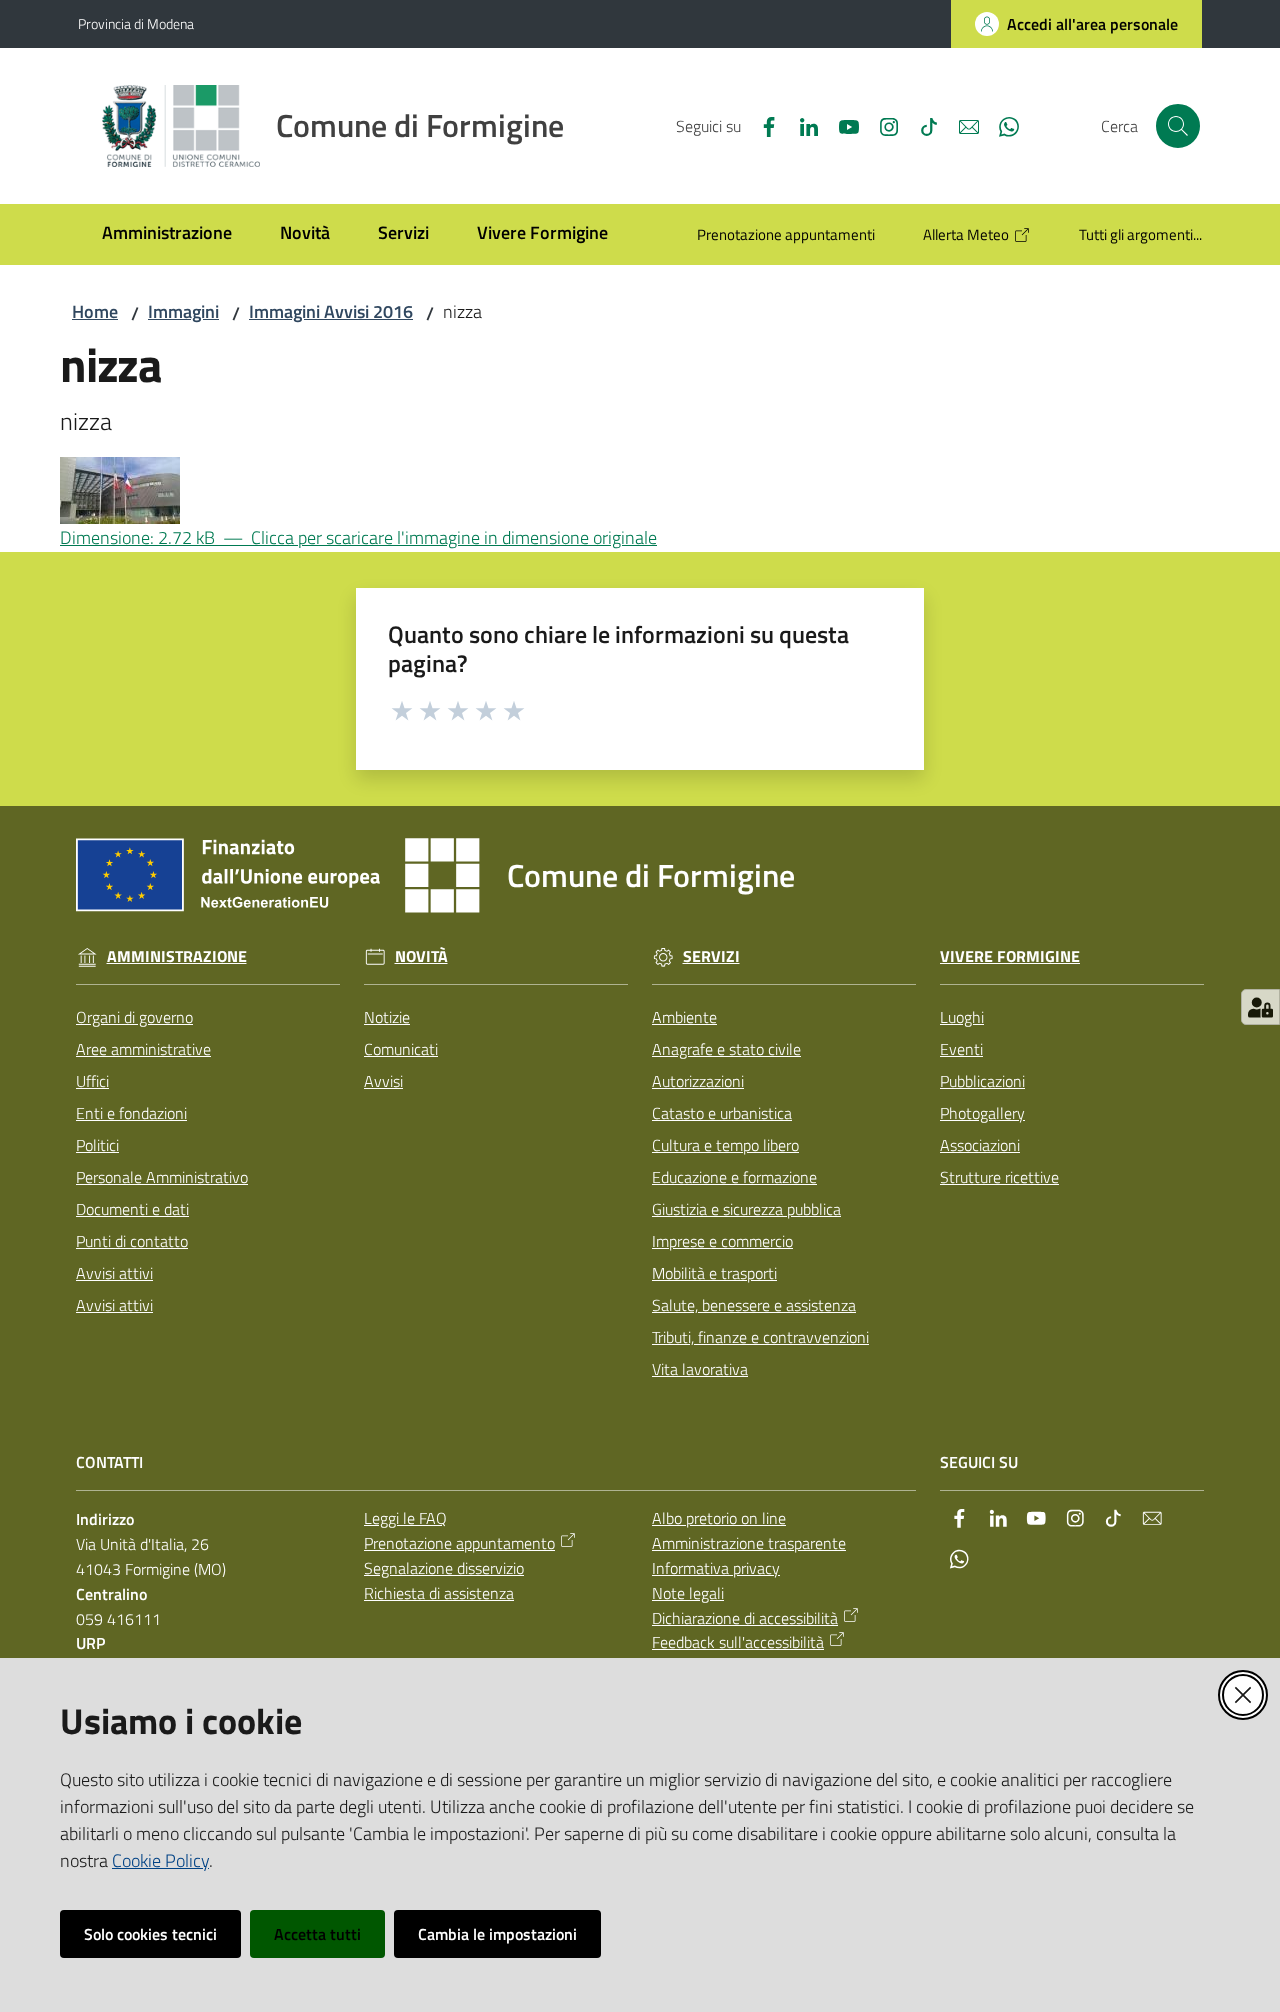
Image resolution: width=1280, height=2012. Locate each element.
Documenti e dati (132, 1209)
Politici (97, 1145)
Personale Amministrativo (162, 1177)
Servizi (711, 956)
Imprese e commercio (722, 1241)
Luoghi (962, 1017)
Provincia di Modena (136, 23)
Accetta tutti (317, 1934)
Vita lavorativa (700, 1369)
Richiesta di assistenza (439, 1593)
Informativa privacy (716, 1568)
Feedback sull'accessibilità (738, 1642)
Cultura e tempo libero (725, 1145)
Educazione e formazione (734, 1177)
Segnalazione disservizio (444, 1568)
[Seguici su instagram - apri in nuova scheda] (881, 125)
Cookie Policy (160, 1860)
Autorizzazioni (698, 1081)
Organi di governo (134, 1017)
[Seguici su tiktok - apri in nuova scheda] (921, 125)
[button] (1178, 126)
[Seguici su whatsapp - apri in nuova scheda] (1001, 125)
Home (95, 311)
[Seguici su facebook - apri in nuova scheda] (761, 125)
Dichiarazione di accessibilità (745, 1618)
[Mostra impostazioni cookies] (1260, 1007)
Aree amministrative (143, 1049)
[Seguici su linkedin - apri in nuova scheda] (801, 125)
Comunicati (401, 1049)
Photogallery (982, 1113)
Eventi (961, 1049)
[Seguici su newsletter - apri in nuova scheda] (961, 125)
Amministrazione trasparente (749, 1543)
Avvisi (383, 1081)
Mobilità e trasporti (714, 1273)
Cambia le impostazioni (497, 1934)
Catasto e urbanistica (722, 1113)
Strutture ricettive (999, 1177)
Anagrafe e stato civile (726, 1049)
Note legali (688, 1593)
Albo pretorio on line (719, 1518)
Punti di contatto (132, 1241)
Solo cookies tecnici (150, 1934)
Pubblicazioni (982, 1081)
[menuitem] (167, 234)
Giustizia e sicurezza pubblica (746, 1209)
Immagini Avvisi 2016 (331, 311)
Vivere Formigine (1010, 956)
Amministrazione (177, 956)
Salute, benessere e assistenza (754, 1305)
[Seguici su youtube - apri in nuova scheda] (841, 125)
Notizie (387, 1017)
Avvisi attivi (114, 1273)
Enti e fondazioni (131, 1113)
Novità (421, 956)
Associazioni (980, 1145)
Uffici (92, 1081)
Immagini (183, 311)
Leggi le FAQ (405, 1518)
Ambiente (684, 1017)
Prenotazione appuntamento (459, 1543)
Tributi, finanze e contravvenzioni (760, 1337)
